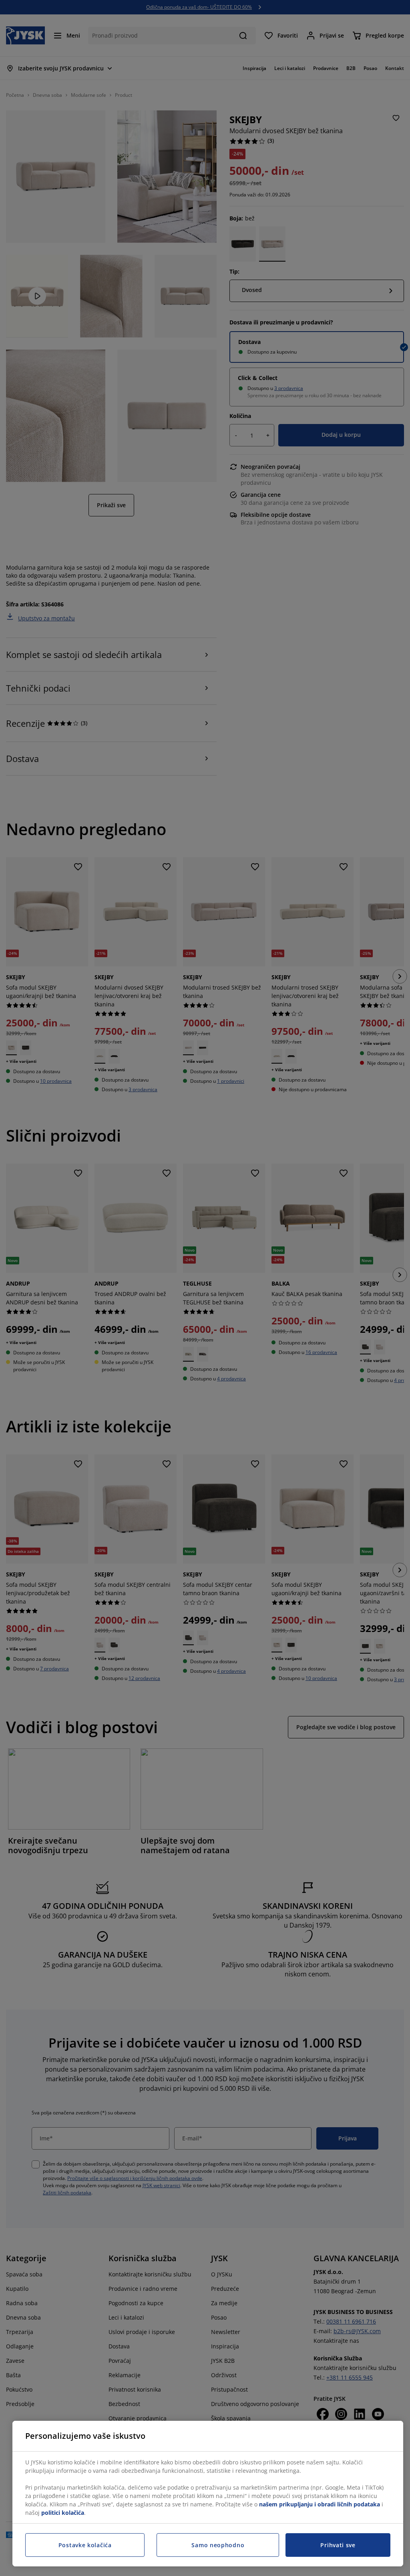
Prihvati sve (338, 2545)
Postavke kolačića (85, 2545)
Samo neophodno (218, 2545)
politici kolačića (63, 2513)
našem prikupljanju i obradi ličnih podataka (320, 2504)
